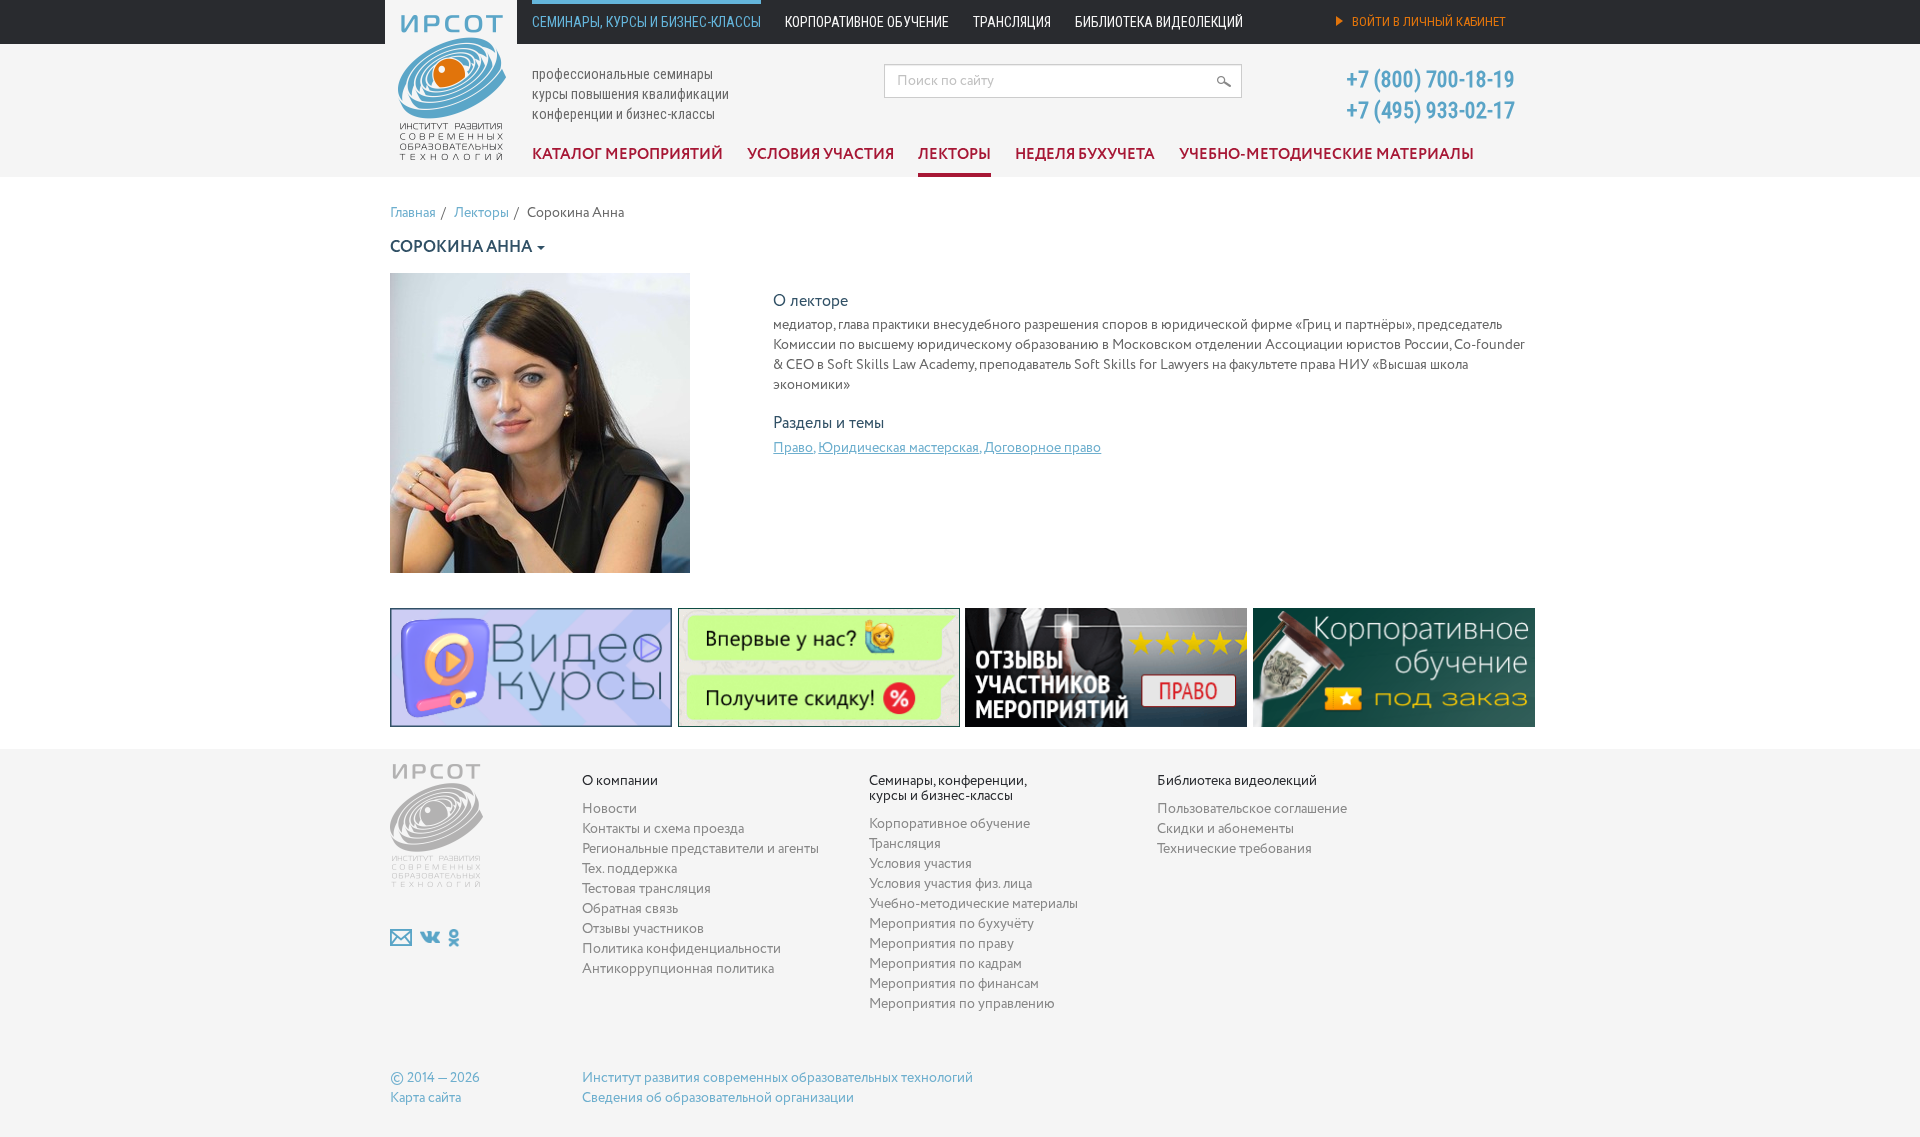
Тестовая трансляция (646, 889)
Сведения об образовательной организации (718, 1098)
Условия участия (820, 155)
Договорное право (1042, 448)
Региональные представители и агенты (700, 849)
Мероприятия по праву (941, 944)
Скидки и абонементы (1225, 829)
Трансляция (1012, 22)
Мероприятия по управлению (962, 1004)
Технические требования (1234, 849)
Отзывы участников (643, 929)
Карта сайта (425, 1098)
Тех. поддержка (629, 869)
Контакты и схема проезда (663, 829)
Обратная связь (630, 909)
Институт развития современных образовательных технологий (777, 1078)
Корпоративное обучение (867, 22)
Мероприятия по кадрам (945, 964)
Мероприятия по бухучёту (951, 924)
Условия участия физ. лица (950, 884)
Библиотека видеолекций (1159, 22)
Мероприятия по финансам (954, 984)
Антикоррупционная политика (678, 969)
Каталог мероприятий (627, 155)
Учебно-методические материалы (1326, 155)
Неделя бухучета (1085, 155)
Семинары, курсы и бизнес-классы (646, 22)
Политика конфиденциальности (681, 949)
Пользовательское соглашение (1252, 809)
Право (793, 448)
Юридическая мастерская (898, 448)
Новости (609, 809)
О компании (620, 781)
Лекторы (954, 155)
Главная (413, 213)
